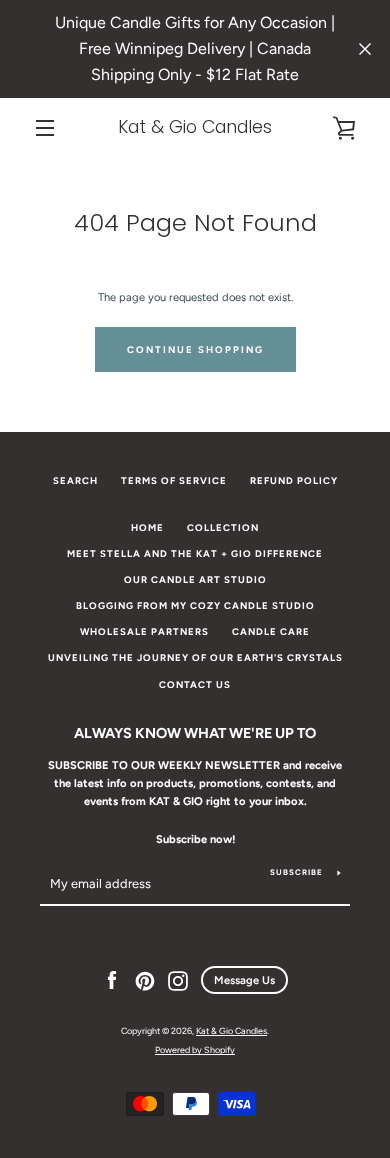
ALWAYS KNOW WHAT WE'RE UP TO (195, 733)
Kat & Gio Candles (195, 127)
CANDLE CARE (271, 631)
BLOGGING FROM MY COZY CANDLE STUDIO (195, 605)
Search (75, 480)
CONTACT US (195, 684)
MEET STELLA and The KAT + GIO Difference (195, 553)
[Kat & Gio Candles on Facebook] (112, 980)
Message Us (244, 980)
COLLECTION (223, 527)
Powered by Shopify (195, 1049)
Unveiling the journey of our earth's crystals (195, 657)
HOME (147, 527)
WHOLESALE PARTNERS (144, 631)
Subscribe (296, 872)
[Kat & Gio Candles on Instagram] (178, 980)
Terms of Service (174, 480)
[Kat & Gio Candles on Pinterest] (145, 980)
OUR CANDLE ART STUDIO (195, 579)
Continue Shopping (195, 349)
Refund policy (294, 480)
